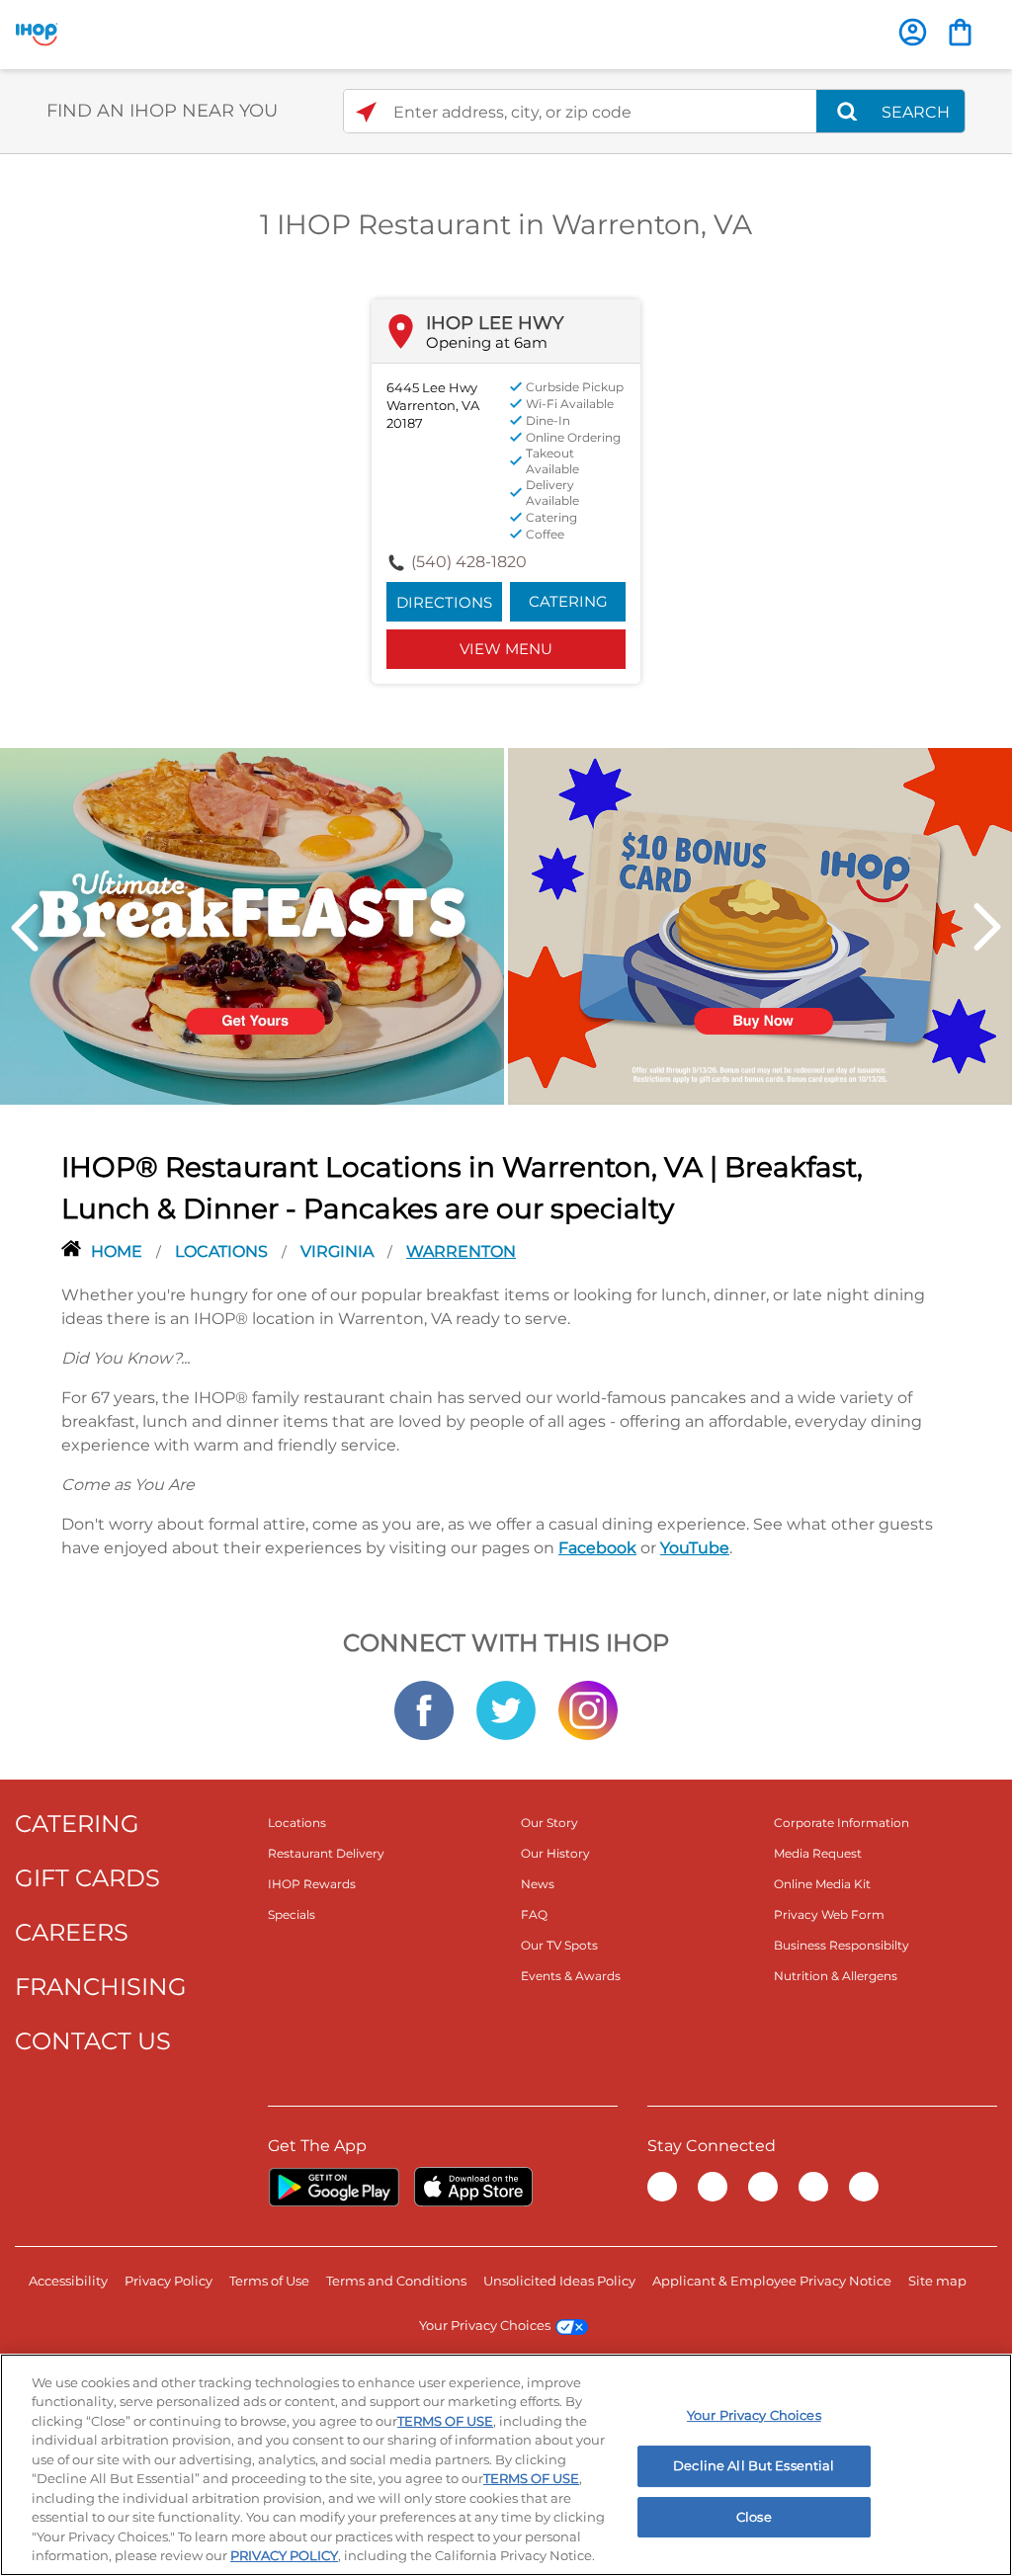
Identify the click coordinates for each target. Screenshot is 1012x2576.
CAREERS (72, 1932)
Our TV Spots (559, 1945)
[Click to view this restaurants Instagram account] (588, 1708)
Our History (555, 1853)
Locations (223, 1251)
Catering (568, 601)
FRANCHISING (101, 1987)
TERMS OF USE (445, 2421)
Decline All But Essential (754, 2465)
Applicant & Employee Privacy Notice (772, 2281)
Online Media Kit (822, 1884)
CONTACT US (93, 2041)
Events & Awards (571, 1976)
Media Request (818, 1853)
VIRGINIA (339, 1251)
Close (754, 2517)
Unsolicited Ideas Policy (559, 2281)
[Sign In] (913, 32)
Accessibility (68, 2281)
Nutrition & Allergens (836, 1976)
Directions (444, 602)
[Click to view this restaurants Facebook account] (424, 1708)
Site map (937, 2281)
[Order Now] (960, 32)
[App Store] (473, 2187)
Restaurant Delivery (326, 1853)
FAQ (534, 1914)
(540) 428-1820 (469, 562)
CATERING (77, 1824)
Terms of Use (269, 2281)
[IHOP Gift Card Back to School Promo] (760, 925)
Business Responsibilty (842, 1945)
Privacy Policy (169, 2281)
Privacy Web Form (829, 1914)
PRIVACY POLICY (284, 2555)
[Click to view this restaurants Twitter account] (506, 1708)
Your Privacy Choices (485, 2325)
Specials (292, 1914)
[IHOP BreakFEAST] (252, 925)
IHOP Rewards (312, 1884)
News (538, 1884)
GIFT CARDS (87, 1878)
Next (987, 927)
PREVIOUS (25, 927)
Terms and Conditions (396, 2281)
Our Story (549, 1823)
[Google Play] (334, 2187)
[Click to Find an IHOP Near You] (366, 112)
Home (119, 1251)
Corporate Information (842, 1823)
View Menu (506, 649)
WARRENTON (461, 1251)
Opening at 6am (487, 342)
